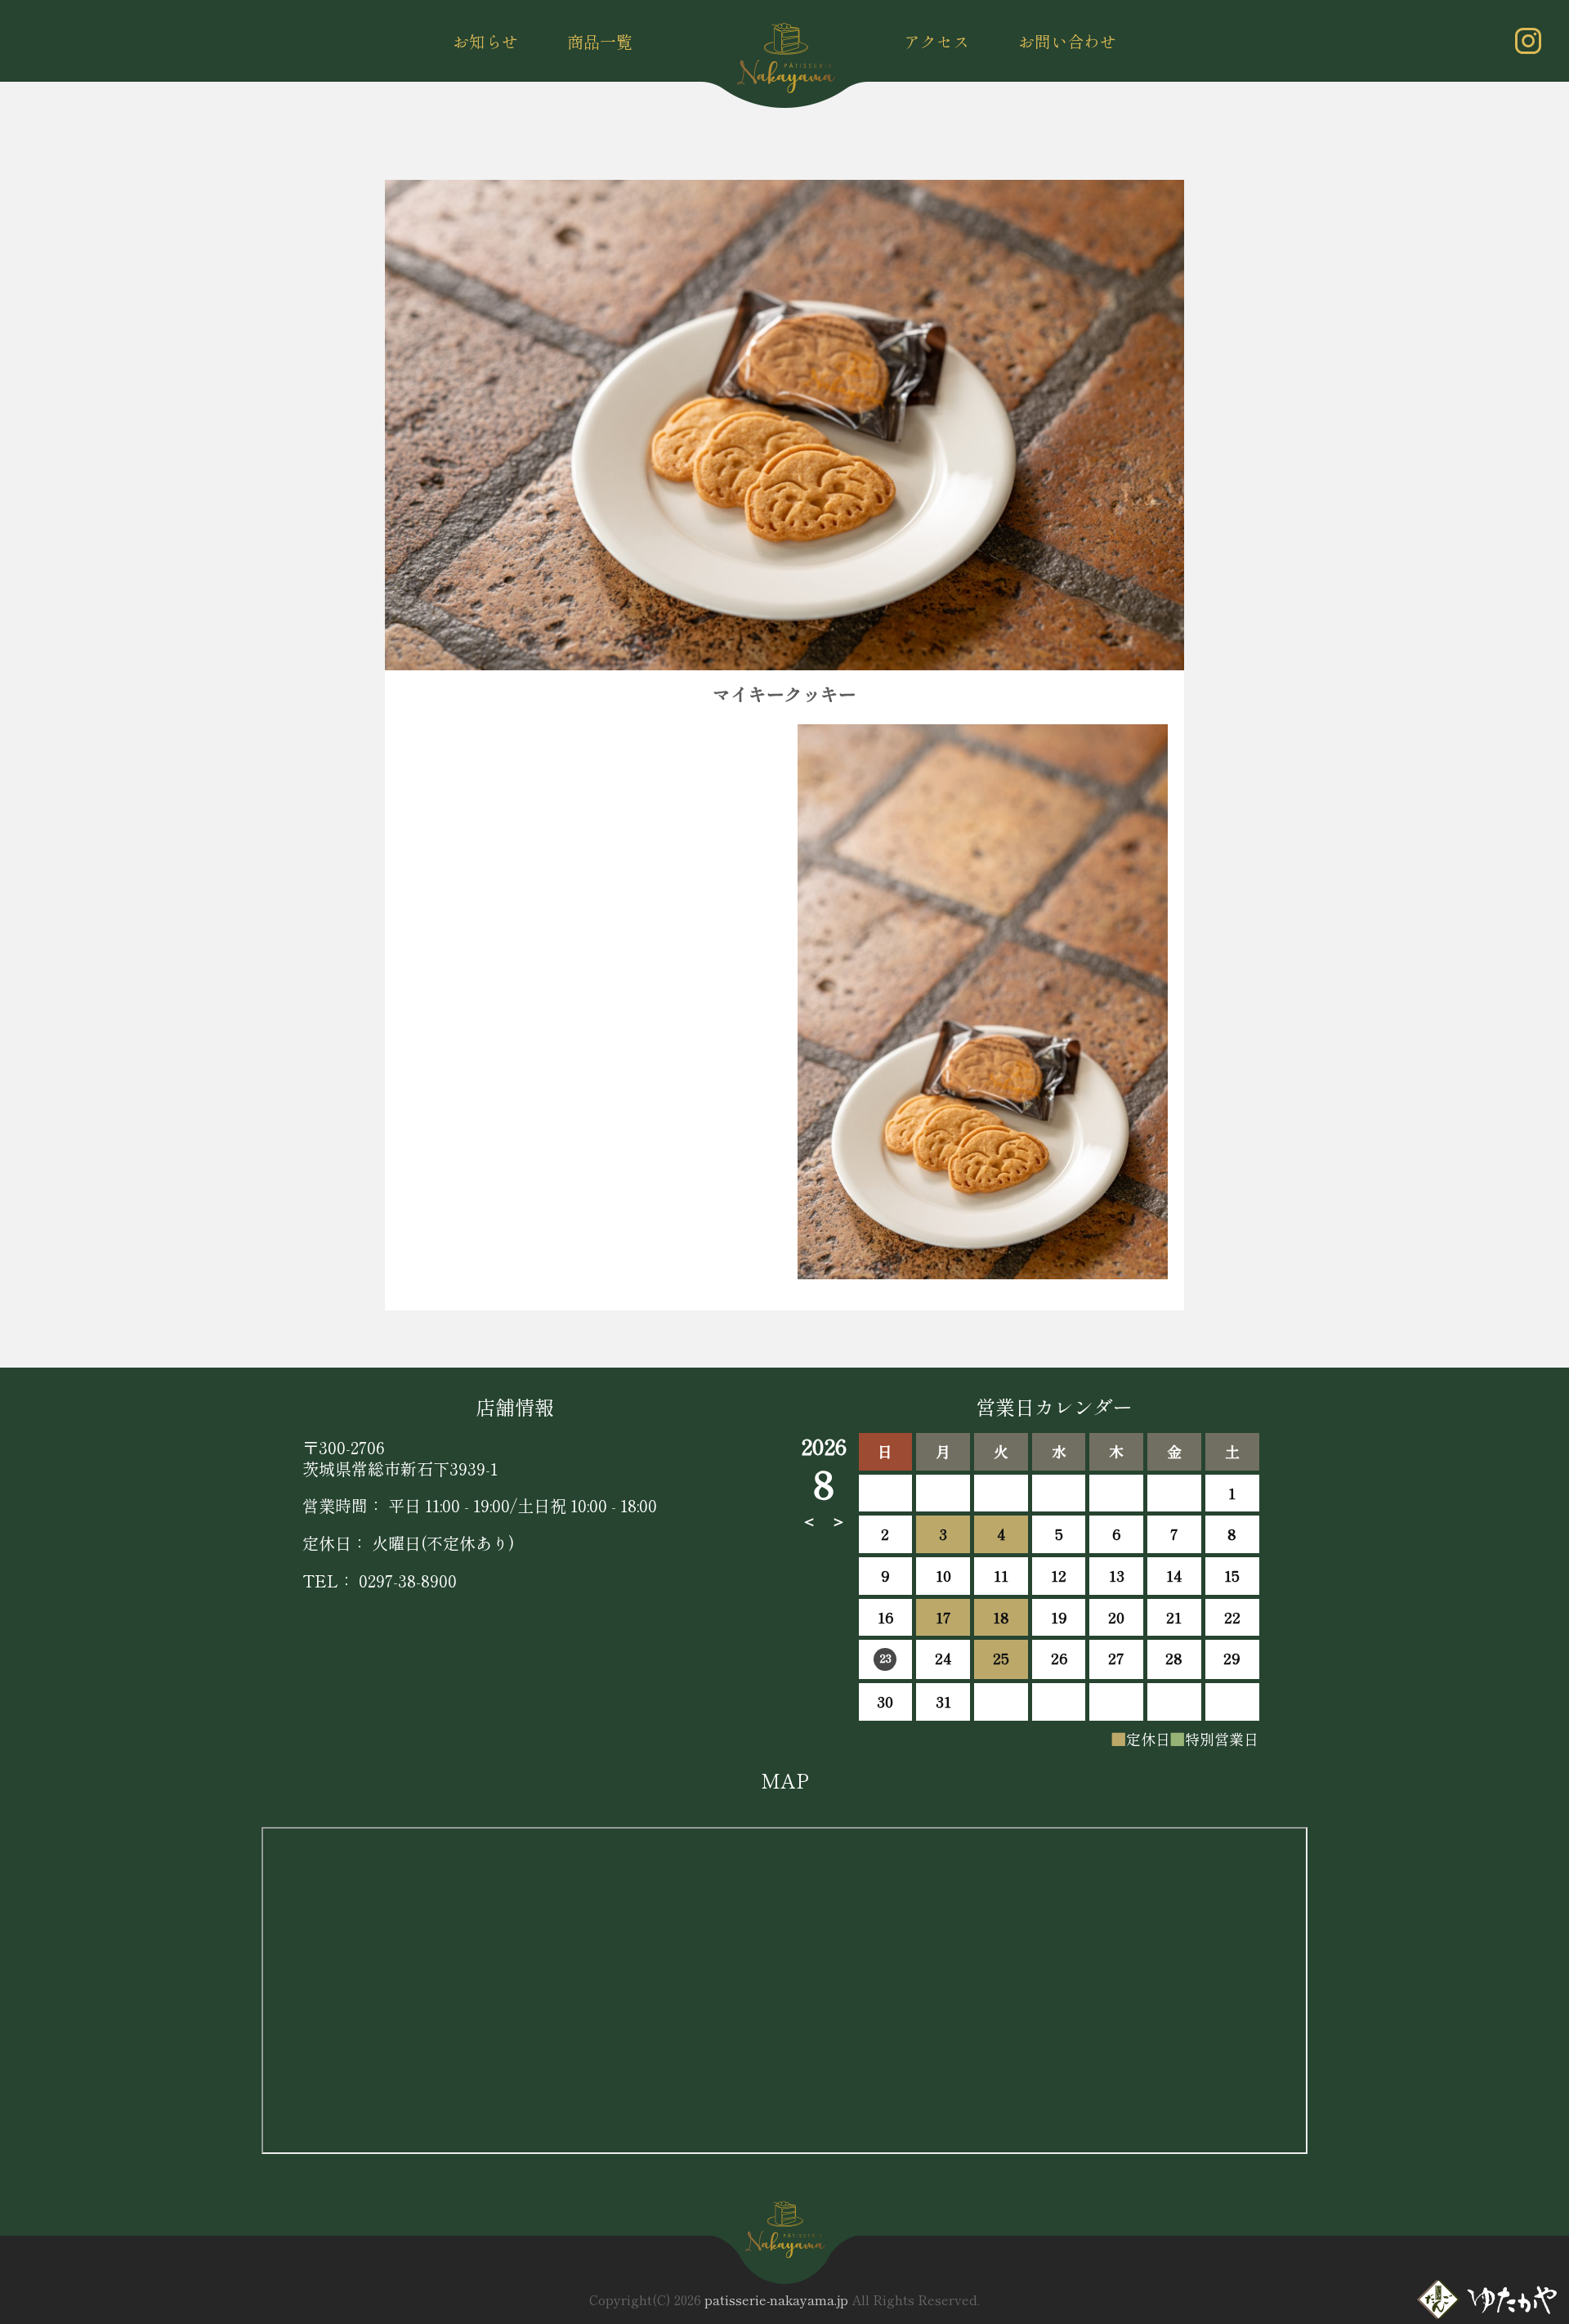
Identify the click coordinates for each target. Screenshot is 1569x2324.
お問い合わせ (1067, 41)
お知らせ (485, 41)
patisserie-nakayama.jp (776, 2299)
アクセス (936, 41)
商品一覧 (600, 41)
